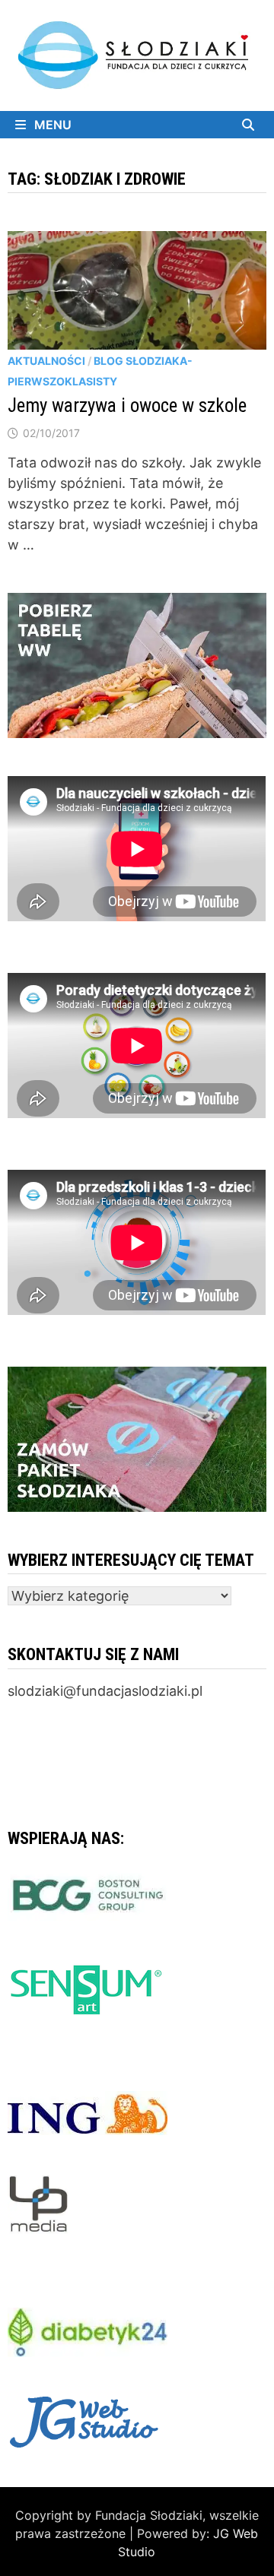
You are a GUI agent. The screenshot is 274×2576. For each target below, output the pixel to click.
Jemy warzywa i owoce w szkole (127, 406)
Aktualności (46, 361)
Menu (51, 125)
